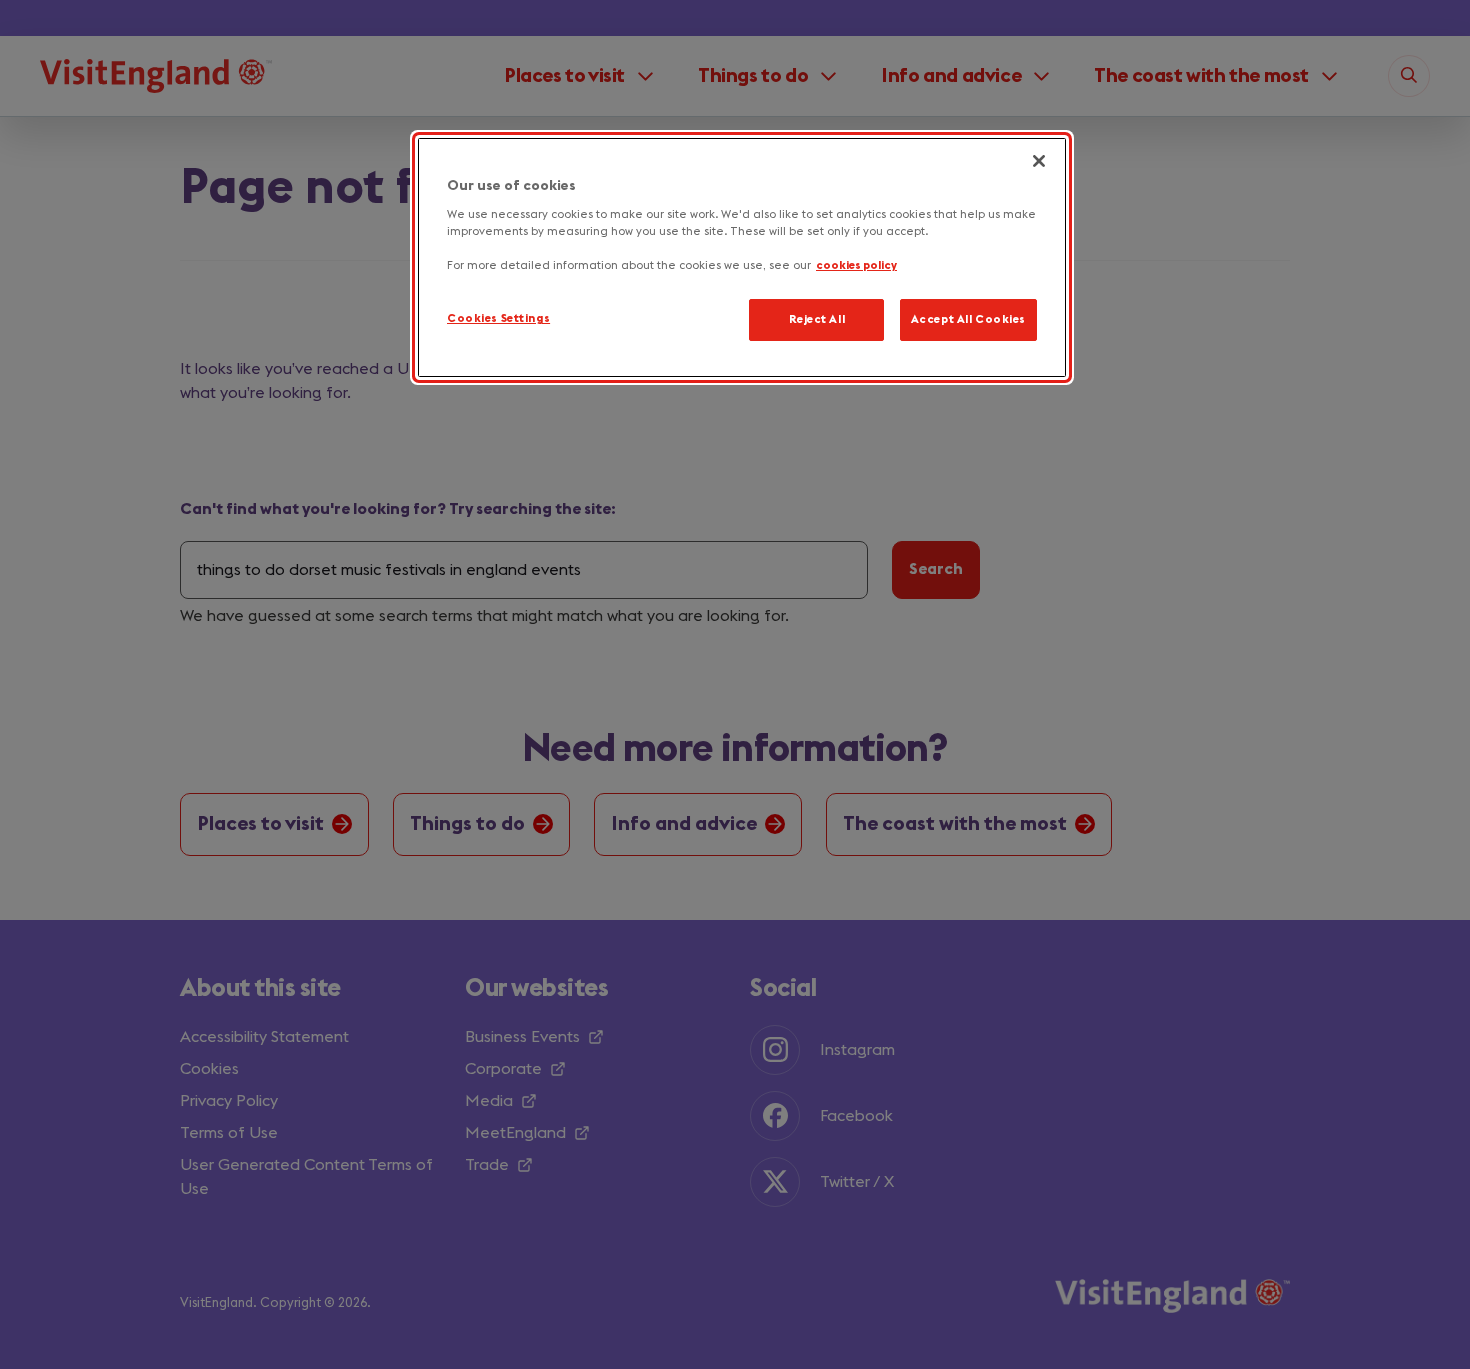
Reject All (817, 320)
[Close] (1039, 161)
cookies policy (856, 266)
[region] (742, 257)
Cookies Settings (498, 319)
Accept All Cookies (968, 320)
